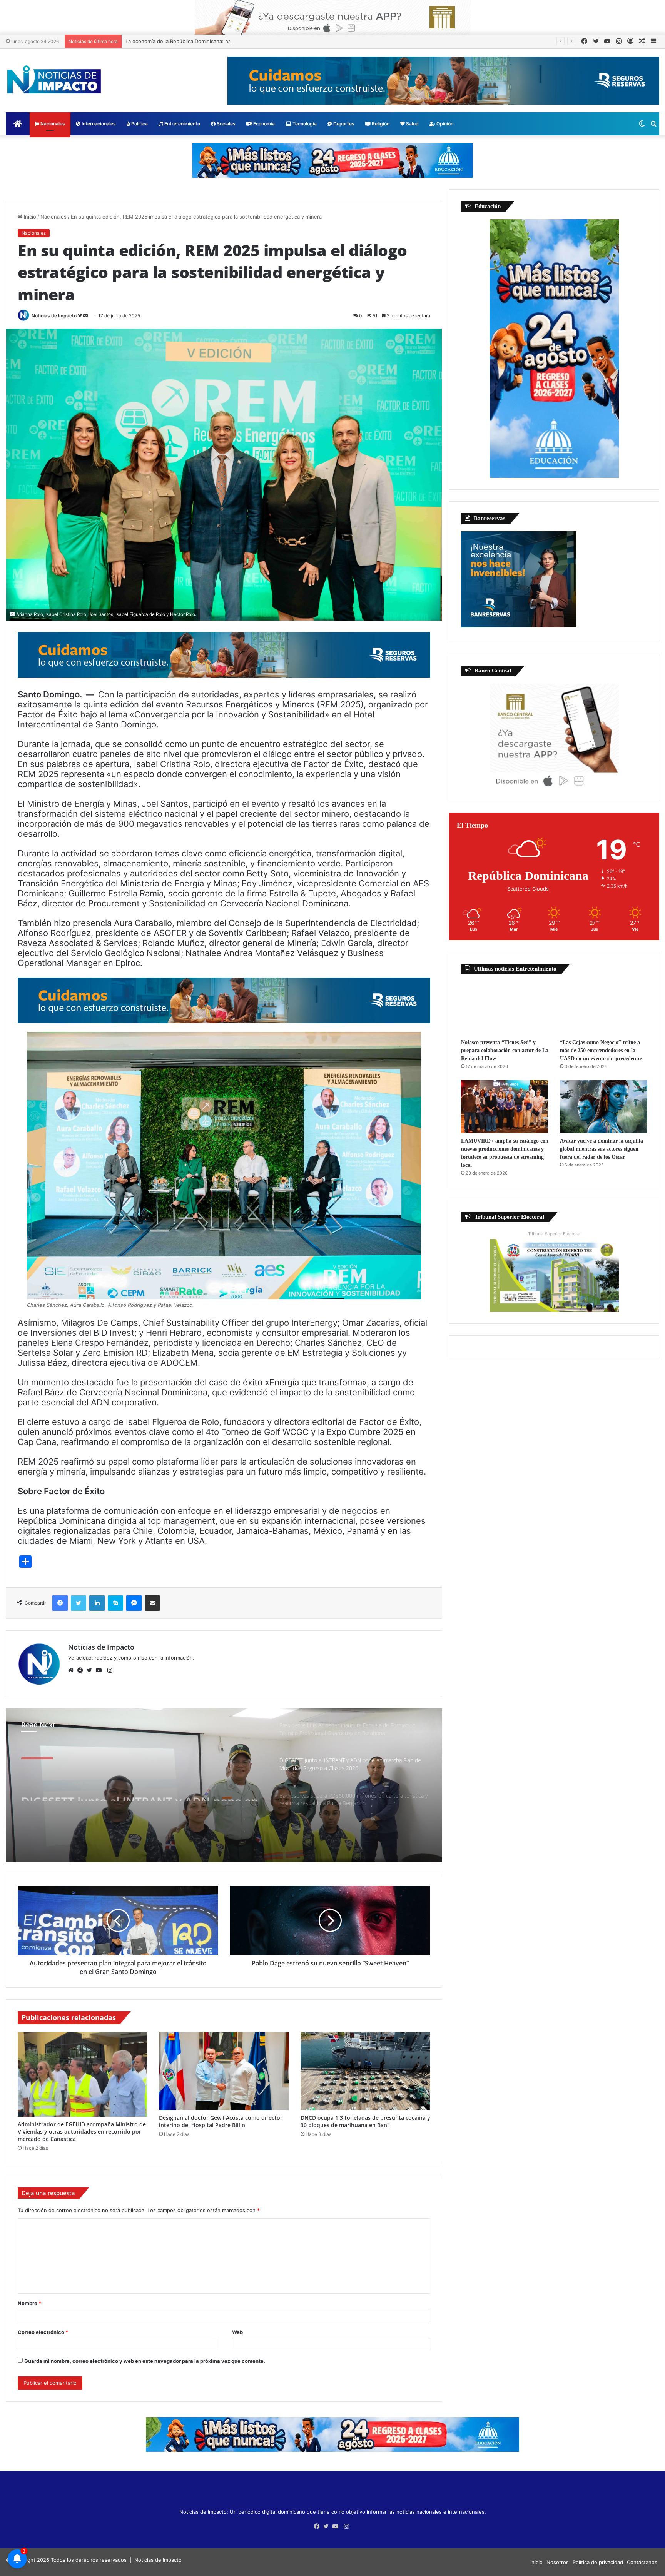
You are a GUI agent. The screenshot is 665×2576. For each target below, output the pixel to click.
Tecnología (304, 124)
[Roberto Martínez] (333, 17)
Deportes (343, 124)
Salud (412, 124)
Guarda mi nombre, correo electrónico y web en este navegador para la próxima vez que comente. (145, 2361)
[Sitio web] (73, 1670)
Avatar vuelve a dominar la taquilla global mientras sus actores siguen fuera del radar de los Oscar (602, 1149)
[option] (224, 1785)
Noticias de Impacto (54, 316)
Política (139, 124)
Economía (263, 124)
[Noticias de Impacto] (54, 80)
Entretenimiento (182, 124)
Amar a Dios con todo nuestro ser (166, 41)
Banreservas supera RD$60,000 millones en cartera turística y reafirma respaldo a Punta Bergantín (140, 1787)
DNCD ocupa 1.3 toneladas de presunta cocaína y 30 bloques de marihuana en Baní (365, 2121)
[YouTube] (100, 1670)
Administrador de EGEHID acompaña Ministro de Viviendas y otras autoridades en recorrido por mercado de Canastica (82, 2131)
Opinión (444, 124)
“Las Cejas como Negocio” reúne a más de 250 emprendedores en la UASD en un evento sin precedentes (601, 1050)
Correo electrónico (43, 2332)
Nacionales (52, 124)
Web (237, 2332)
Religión (380, 124)
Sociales (226, 124)
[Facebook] (82, 1670)
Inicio (29, 217)
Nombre (29, 2303)
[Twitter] (91, 1670)
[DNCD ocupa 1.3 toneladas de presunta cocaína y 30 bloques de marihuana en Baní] (365, 2071)
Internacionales (98, 124)
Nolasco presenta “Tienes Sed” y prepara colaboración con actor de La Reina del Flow (505, 1050)
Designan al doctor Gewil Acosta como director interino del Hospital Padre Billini (221, 2121)
